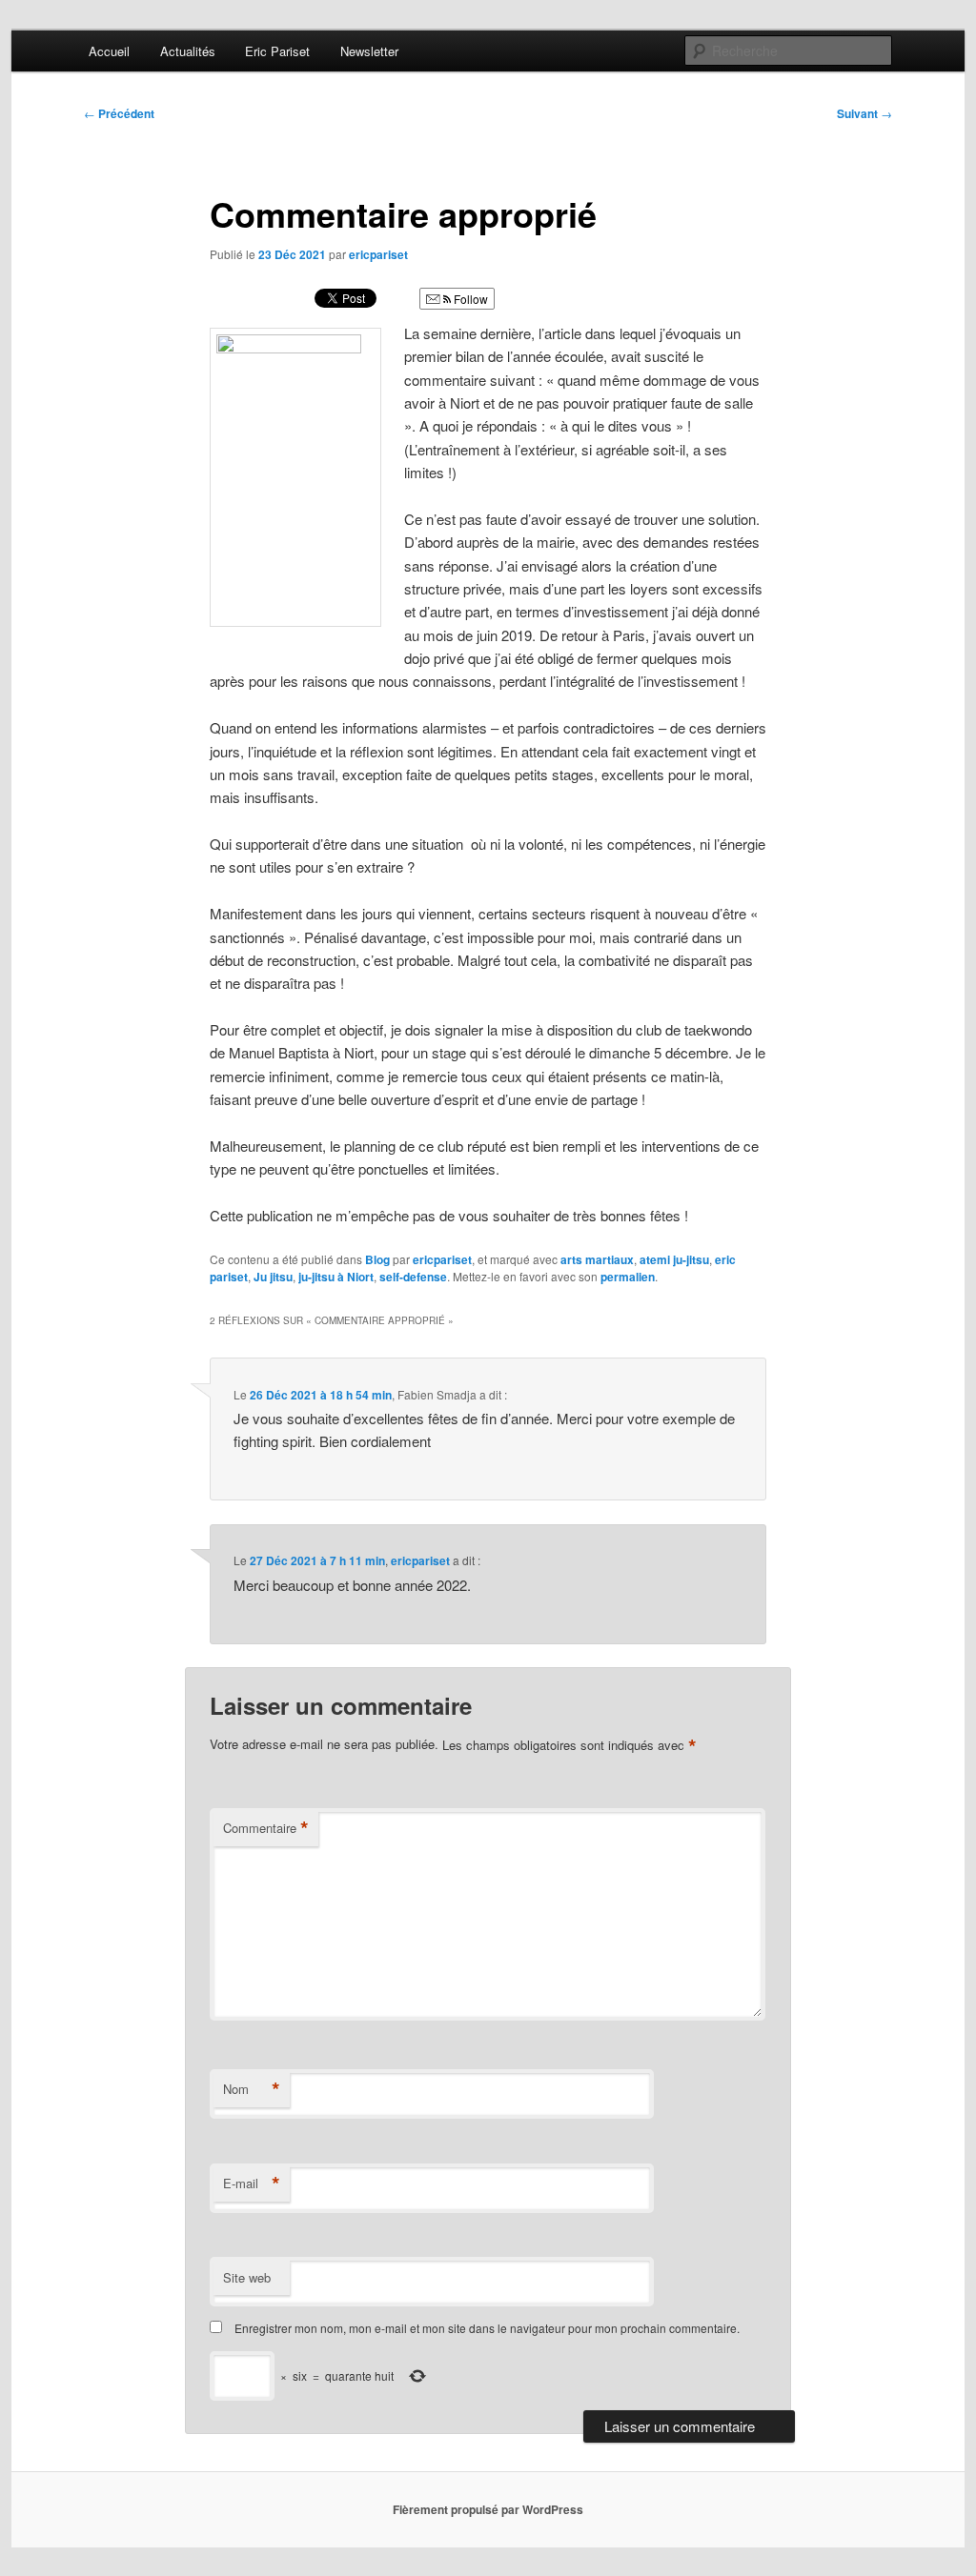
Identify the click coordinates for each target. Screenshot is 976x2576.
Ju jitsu (273, 1277)
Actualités (188, 51)
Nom (252, 2089)
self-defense (413, 1277)
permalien (628, 1277)
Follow (469, 299)
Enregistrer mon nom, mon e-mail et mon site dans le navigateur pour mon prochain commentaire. (487, 2328)
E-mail (252, 2184)
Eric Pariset (277, 51)
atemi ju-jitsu (674, 1259)
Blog (377, 1259)
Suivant (864, 113)
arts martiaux (597, 1259)
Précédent (119, 113)
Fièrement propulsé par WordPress (488, 2509)
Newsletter (369, 51)
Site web (247, 2277)
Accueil (109, 51)
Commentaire (266, 1828)
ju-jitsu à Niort (336, 1277)
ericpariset (378, 254)
